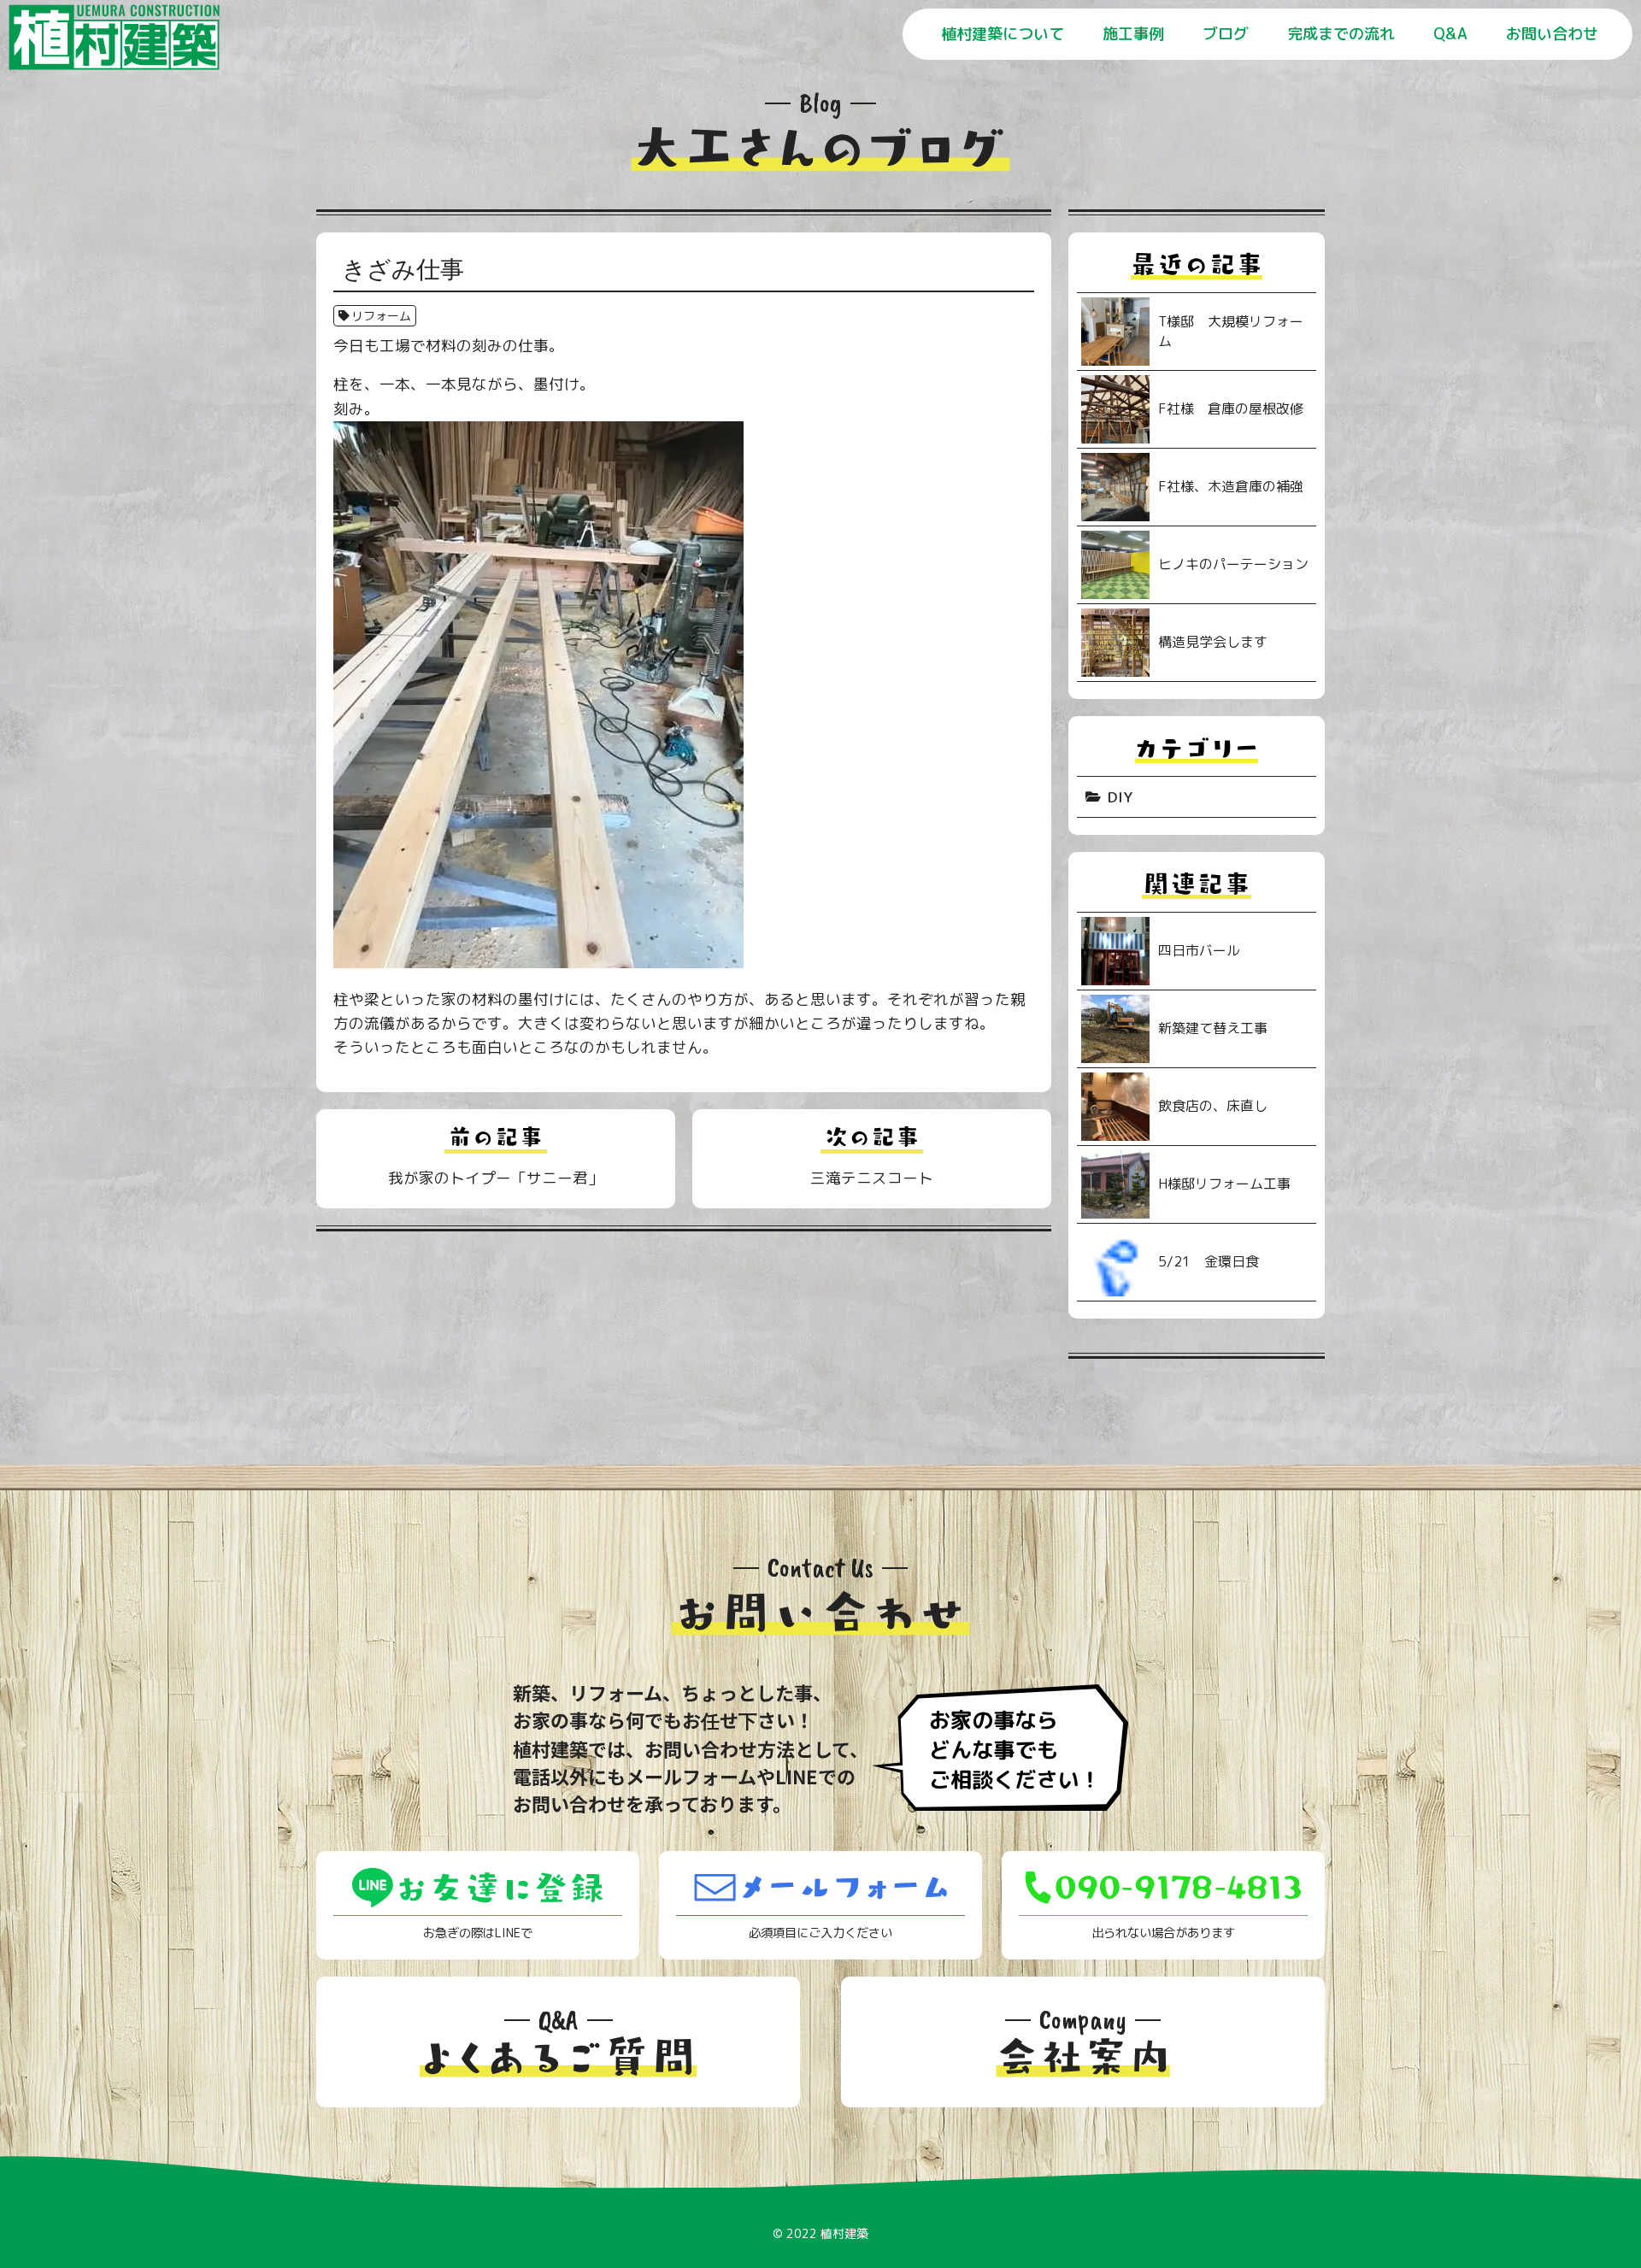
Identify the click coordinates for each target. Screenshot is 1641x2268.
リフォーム (381, 316)
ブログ (1226, 34)
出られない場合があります (1163, 1933)
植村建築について (1003, 34)
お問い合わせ (1552, 34)
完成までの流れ (1341, 34)
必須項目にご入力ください (820, 1933)
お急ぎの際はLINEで (478, 1933)
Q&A (1450, 34)
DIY (1120, 797)
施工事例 (1133, 34)
